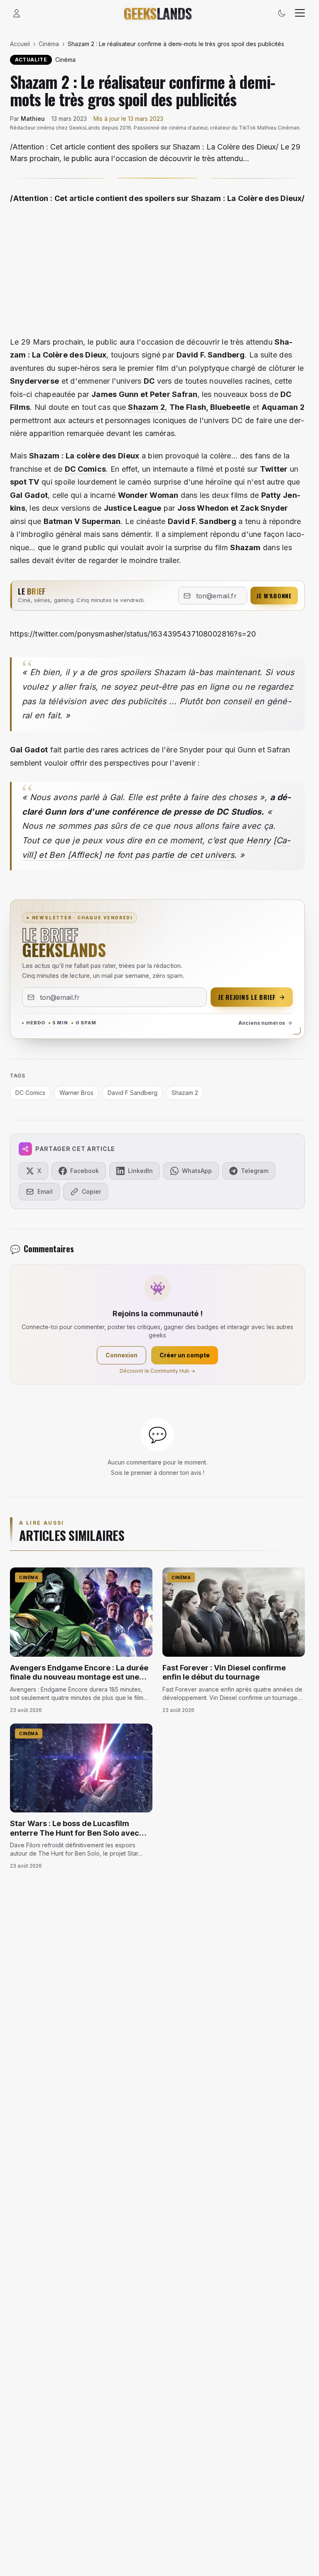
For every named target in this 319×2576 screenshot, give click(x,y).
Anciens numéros (262, 1023)
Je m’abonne (274, 596)
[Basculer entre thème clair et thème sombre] (282, 13)
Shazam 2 (146, 407)
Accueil (20, 44)
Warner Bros (76, 1093)
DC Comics (85, 469)
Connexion (121, 1355)
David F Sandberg (133, 1093)
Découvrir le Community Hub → (157, 1371)
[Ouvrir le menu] (300, 13)
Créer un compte (185, 1355)
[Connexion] (17, 13)
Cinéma (49, 44)
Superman (101, 521)
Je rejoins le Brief (247, 997)
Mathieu (33, 119)
